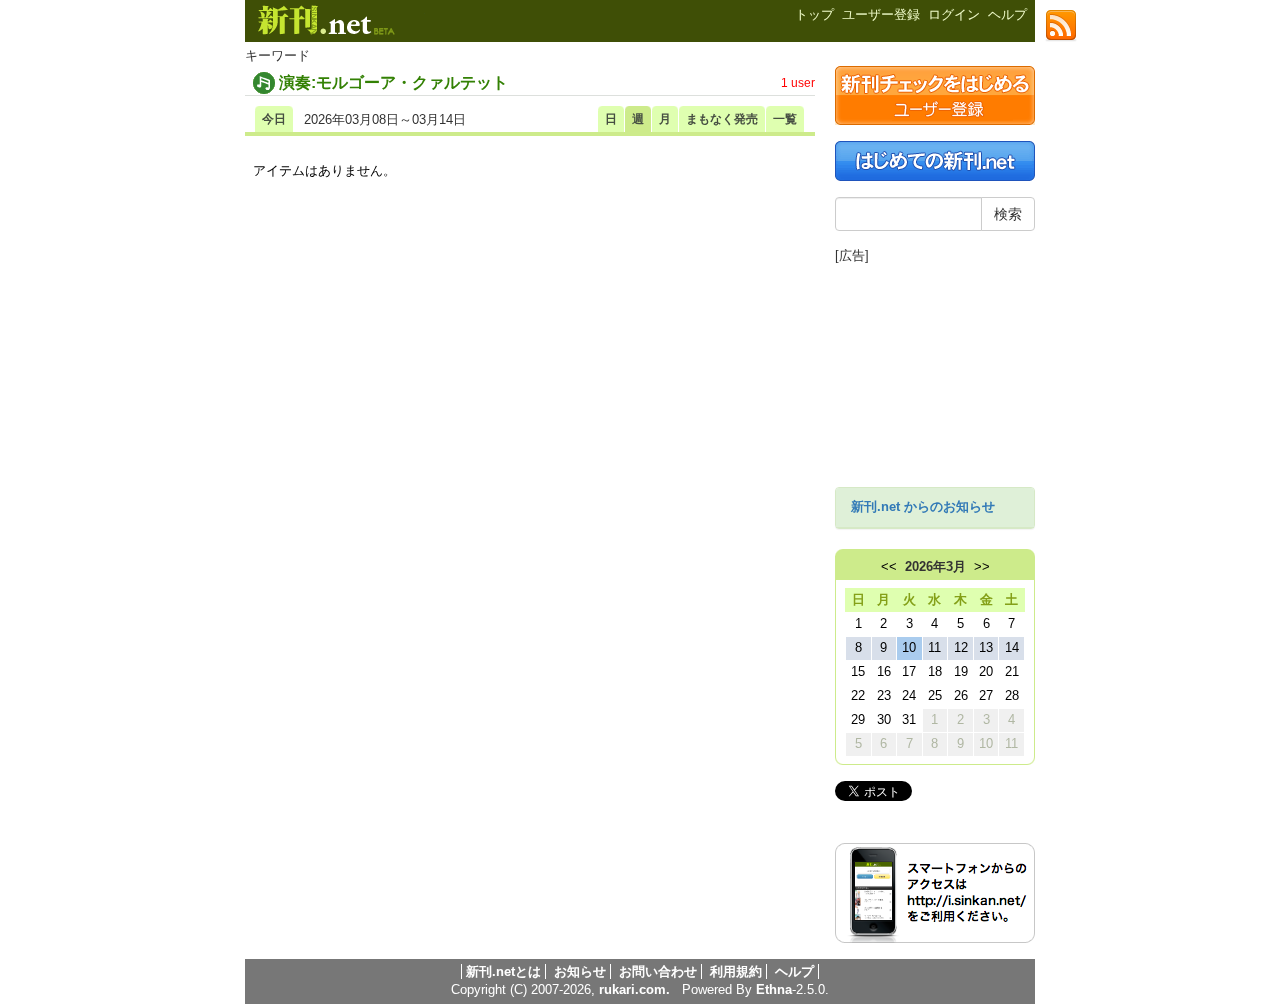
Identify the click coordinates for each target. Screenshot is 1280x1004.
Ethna (774, 989)
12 (961, 647)
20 (986, 671)
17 (909, 671)
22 (858, 695)
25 (935, 695)
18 (935, 671)
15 (858, 671)
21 (1012, 671)
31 (909, 719)
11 (934, 647)
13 (986, 647)
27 (986, 695)
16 (884, 671)
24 (909, 695)
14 (1012, 647)
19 (961, 671)
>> (982, 566)
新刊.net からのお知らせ (923, 506)
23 (884, 695)
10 (909, 647)
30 (884, 719)
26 (961, 695)
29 (858, 719)
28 (1012, 695)
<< (889, 566)
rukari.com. (634, 989)
